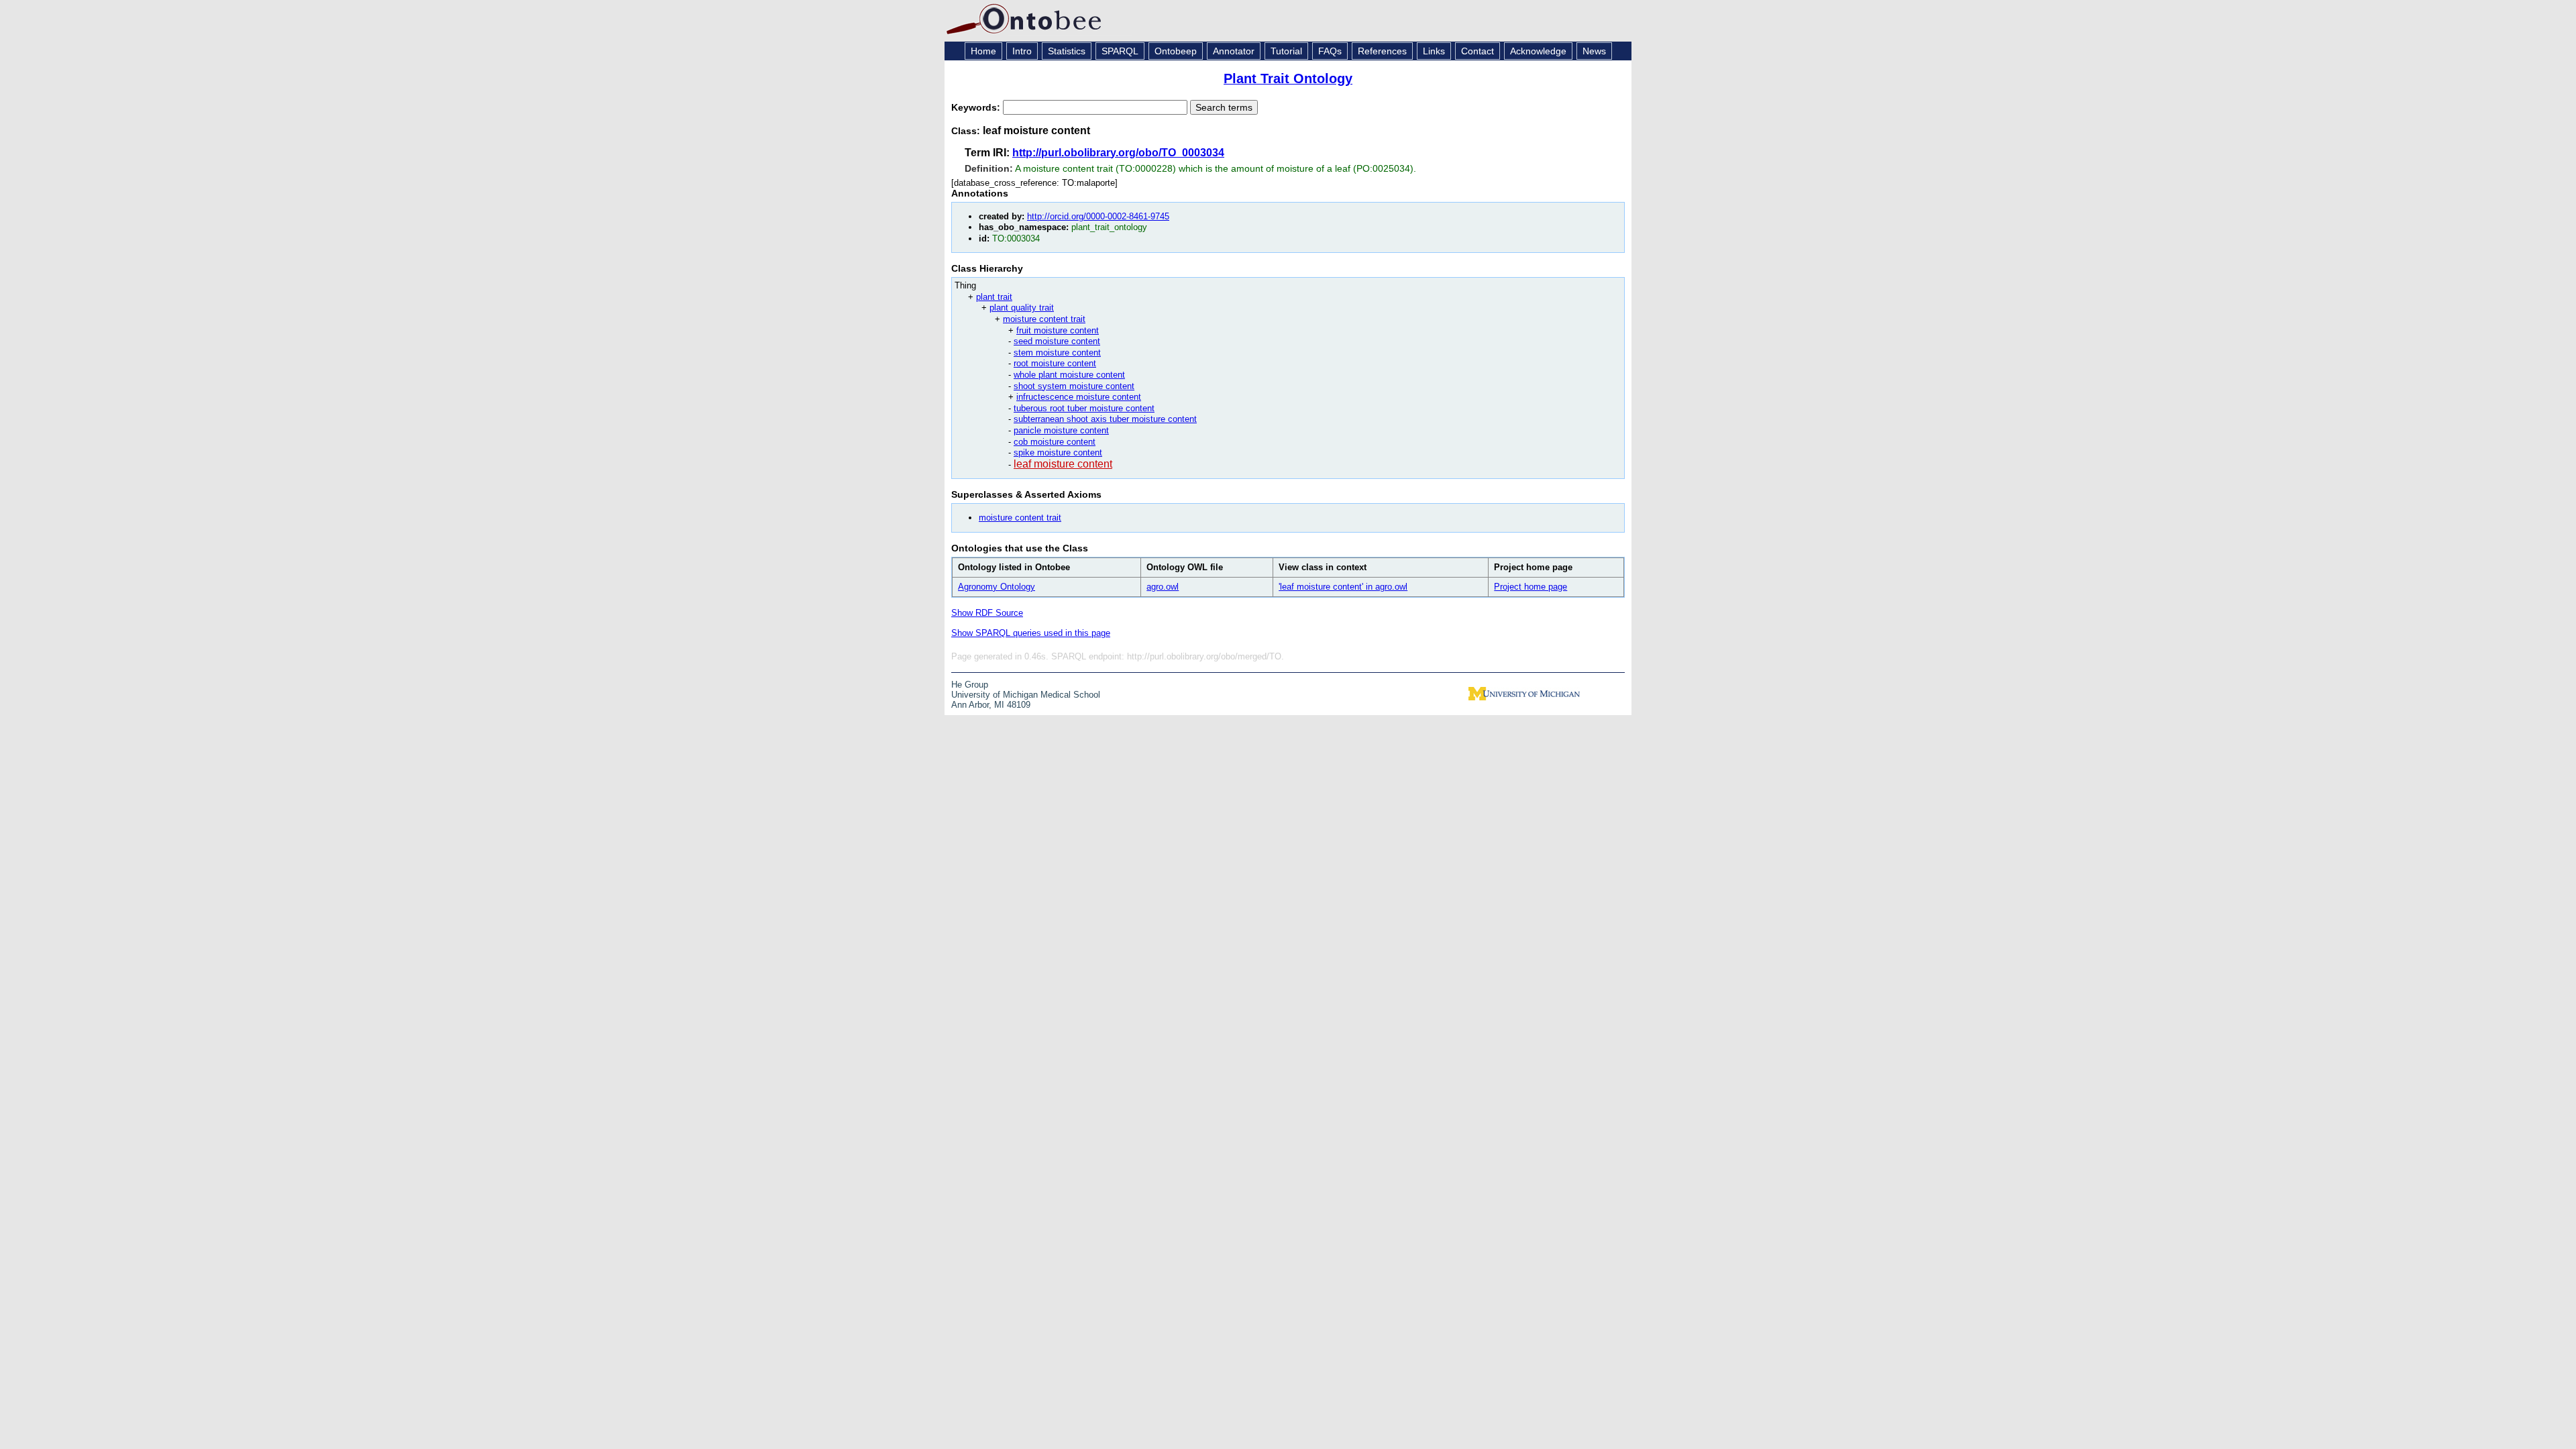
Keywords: (977, 107)
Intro (1022, 51)
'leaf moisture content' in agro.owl (1343, 587)
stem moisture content (1057, 353)
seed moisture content (1057, 341)
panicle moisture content (1061, 430)
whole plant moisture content (1069, 375)
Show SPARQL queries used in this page (1031, 633)
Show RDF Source (987, 613)
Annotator (1234, 51)
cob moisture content (1055, 442)
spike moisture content (1058, 452)
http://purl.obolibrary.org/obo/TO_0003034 (1118, 153)
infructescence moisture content (1079, 397)
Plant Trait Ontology (1288, 78)
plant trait (994, 297)
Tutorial (1286, 51)
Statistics (1067, 51)
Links (1434, 51)
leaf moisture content (1063, 464)
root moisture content (1055, 363)
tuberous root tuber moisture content (1084, 408)
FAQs (1330, 51)
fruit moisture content (1058, 330)
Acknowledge (1538, 51)
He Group (970, 685)
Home (983, 51)
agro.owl (1163, 587)
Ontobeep (1176, 51)
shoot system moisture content (1074, 386)
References (1382, 51)
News (1594, 51)
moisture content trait (1044, 319)
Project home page (1531, 587)
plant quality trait (1022, 308)
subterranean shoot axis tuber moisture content (1105, 419)
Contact (1478, 51)
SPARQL (1120, 51)
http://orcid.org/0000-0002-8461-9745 (1098, 216)
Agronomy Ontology (997, 587)
